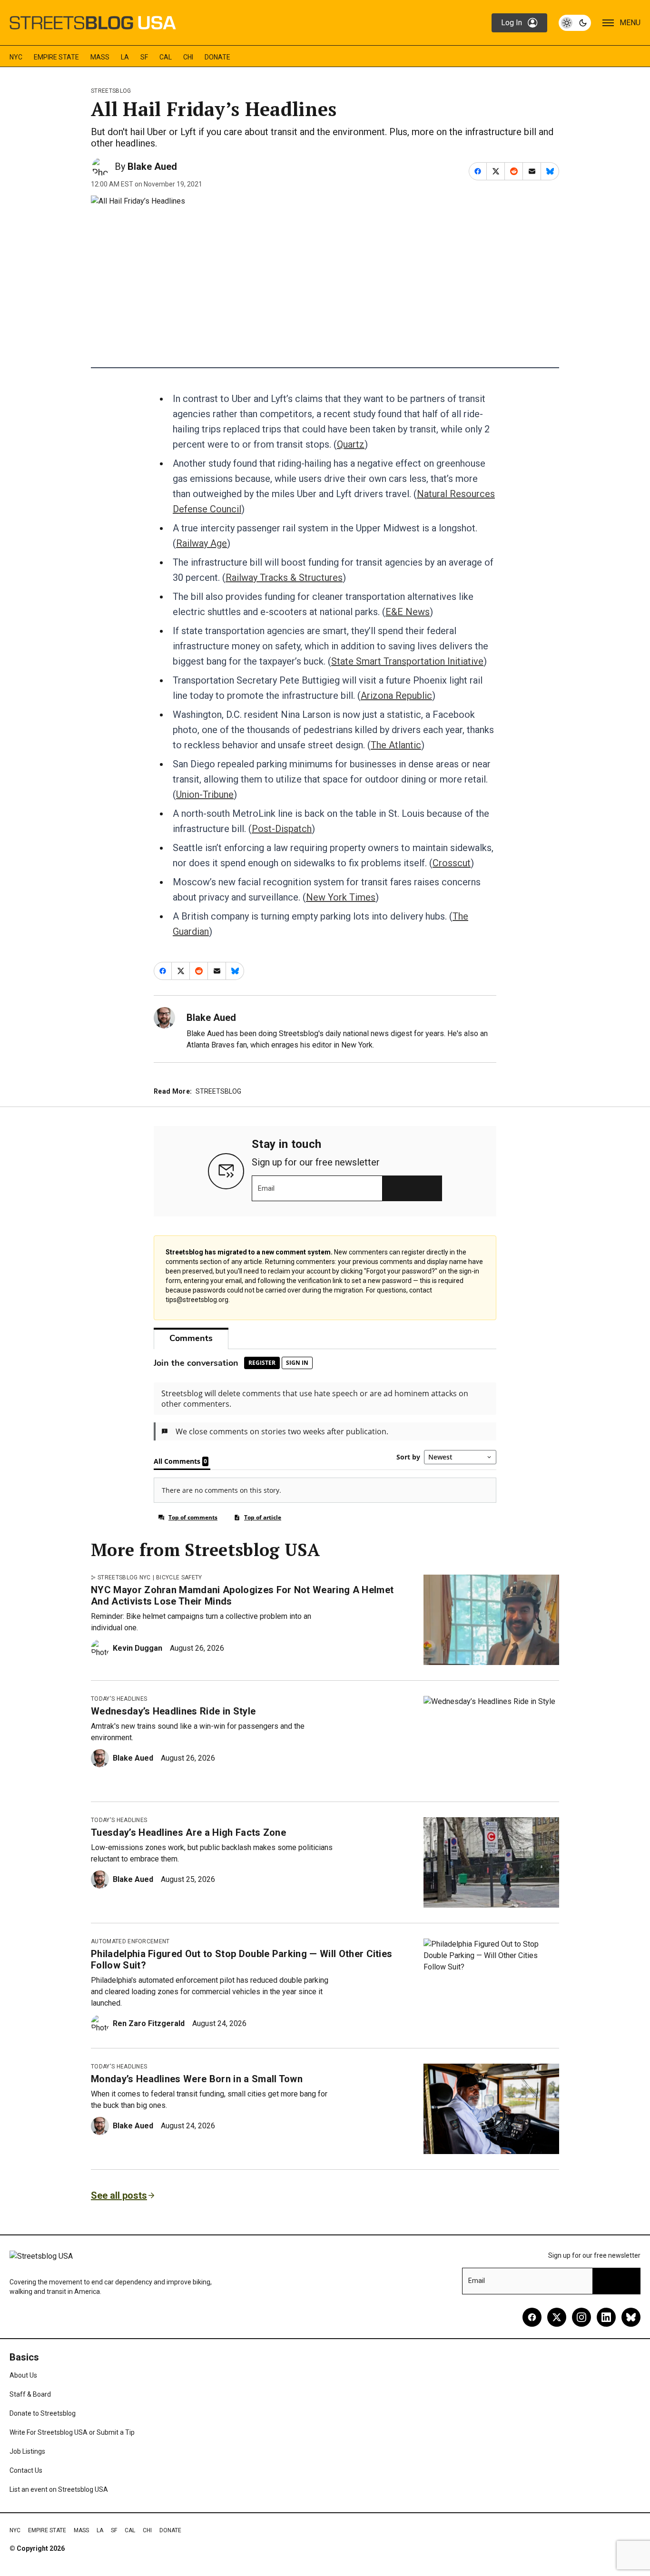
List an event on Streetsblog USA (59, 2489)
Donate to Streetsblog (43, 2413)
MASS (100, 57)
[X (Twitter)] (557, 2317)
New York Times (341, 897)
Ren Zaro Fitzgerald (149, 2023)
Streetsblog (111, 91)
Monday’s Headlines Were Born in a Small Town (197, 2079)
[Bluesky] (631, 2317)
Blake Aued (152, 167)
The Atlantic (396, 745)
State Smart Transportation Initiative (407, 661)
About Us (23, 2375)
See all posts (119, 2195)
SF (144, 57)
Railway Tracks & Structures (284, 578)
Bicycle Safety (179, 1577)
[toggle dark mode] (575, 23)
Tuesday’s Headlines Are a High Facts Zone (188, 1832)
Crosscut (452, 863)
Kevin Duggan (138, 1648)
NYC (16, 57)
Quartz (351, 444)
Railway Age (202, 543)
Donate (217, 57)
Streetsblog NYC (124, 1577)
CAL (166, 57)
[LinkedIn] (606, 2317)
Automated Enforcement (130, 1941)
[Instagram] (581, 2317)
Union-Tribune (205, 794)
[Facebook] (532, 2317)
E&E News (408, 612)
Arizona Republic (396, 695)
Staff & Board (30, 2394)
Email (266, 1188)
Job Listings (27, 2451)
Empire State (56, 57)
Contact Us (26, 2470)
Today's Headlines (119, 1699)
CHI (188, 57)
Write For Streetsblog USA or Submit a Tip (72, 2432)
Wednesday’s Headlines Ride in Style (173, 1711)
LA (125, 57)
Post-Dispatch (282, 829)
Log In (512, 23)
